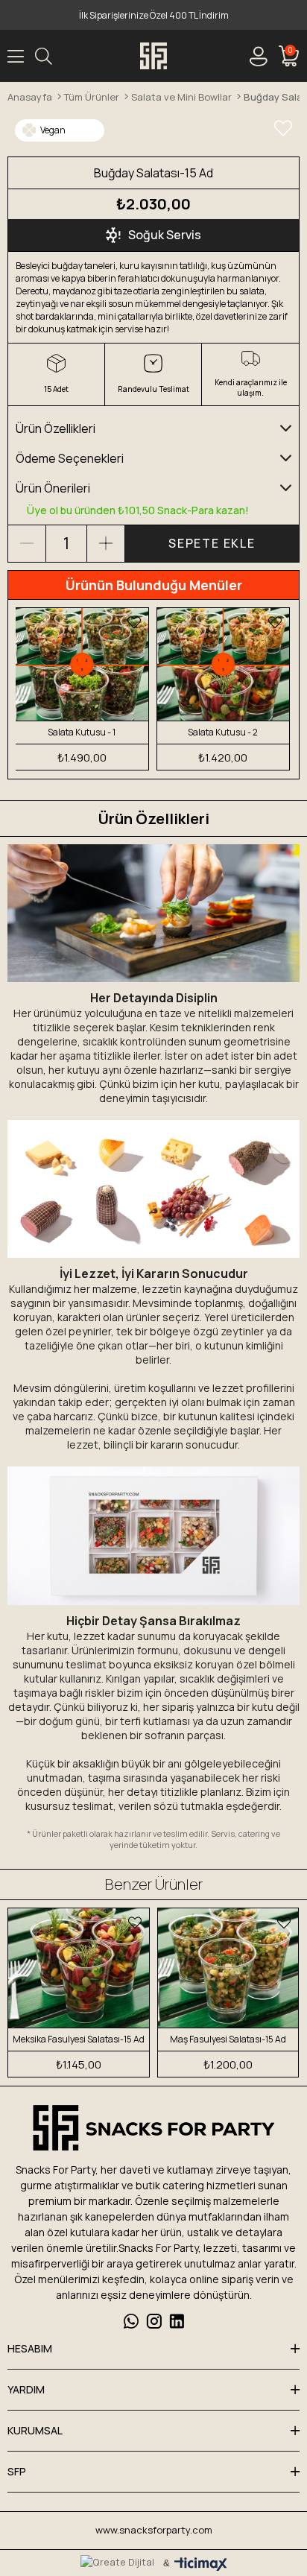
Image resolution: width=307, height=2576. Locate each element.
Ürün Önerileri (53, 488)
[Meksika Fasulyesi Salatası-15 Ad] (79, 1968)
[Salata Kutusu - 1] (82, 664)
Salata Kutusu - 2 (223, 732)
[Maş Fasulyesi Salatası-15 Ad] (228, 1968)
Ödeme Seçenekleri (70, 458)
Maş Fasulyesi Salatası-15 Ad (228, 2039)
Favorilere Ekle (134, 622)
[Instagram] (154, 2321)
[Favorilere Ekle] (283, 128)
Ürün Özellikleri (56, 428)
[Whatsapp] (131, 2321)
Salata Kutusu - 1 (82, 732)
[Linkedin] (177, 2321)
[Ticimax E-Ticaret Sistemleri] (201, 2565)
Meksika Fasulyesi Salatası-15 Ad (79, 2039)
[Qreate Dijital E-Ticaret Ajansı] (117, 2563)
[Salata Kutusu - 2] (224, 664)
